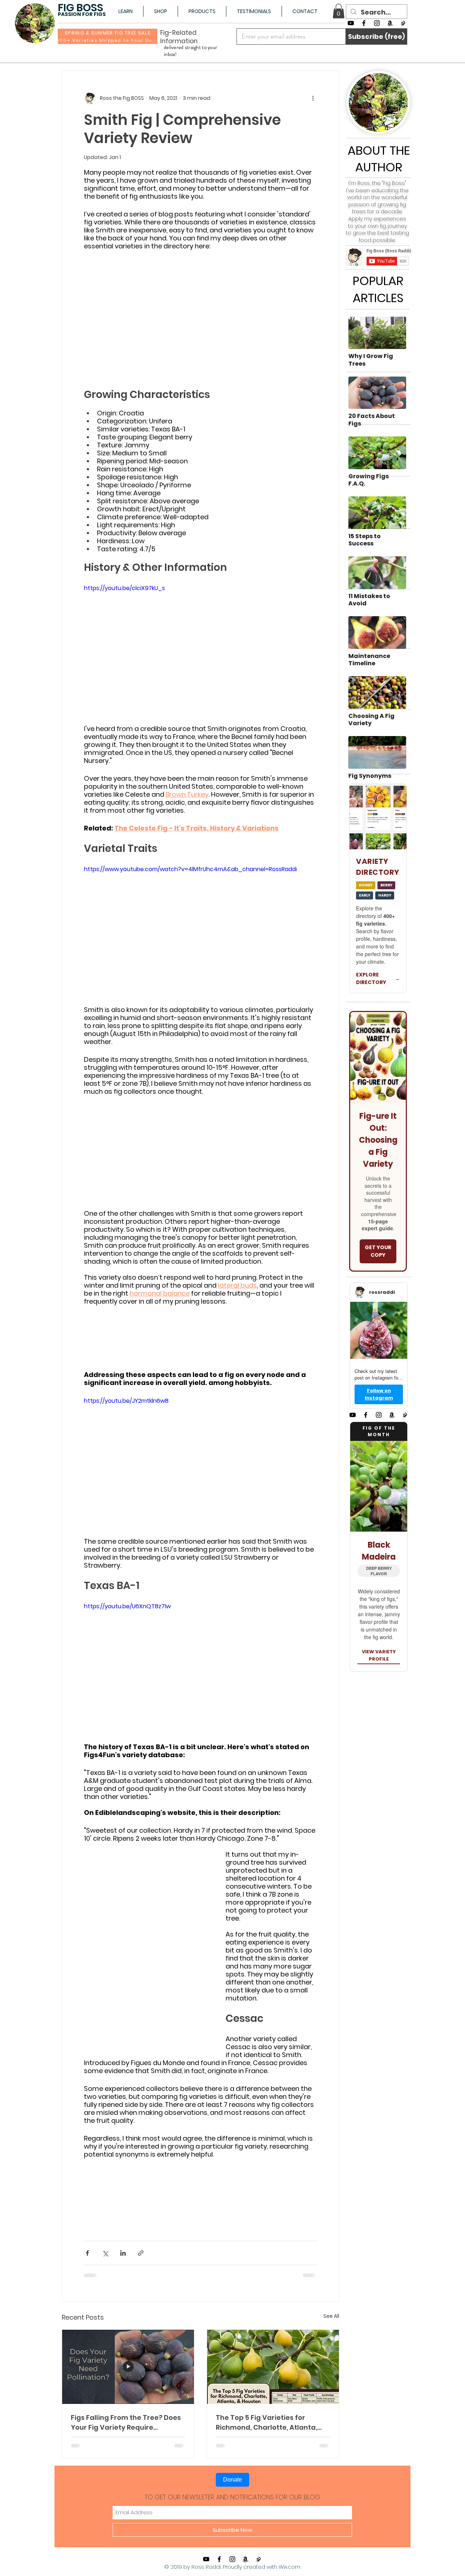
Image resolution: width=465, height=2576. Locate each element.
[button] (125, 11)
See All (331, 2316)
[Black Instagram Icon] (377, 23)
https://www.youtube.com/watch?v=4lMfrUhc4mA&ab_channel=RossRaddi (190, 869)
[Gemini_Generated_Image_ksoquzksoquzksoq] (403, 23)
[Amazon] (390, 23)
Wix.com (290, 2567)
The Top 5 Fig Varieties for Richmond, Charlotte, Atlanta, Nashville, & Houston (266, 2423)
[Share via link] (141, 2253)
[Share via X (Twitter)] (105, 2253)
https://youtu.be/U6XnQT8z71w (127, 1606)
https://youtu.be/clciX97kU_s (124, 588)
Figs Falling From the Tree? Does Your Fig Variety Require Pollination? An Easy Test (126, 2423)
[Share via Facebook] (87, 2253)
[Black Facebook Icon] (364, 23)
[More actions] (313, 98)
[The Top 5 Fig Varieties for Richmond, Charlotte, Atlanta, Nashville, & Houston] (273, 2367)
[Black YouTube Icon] (351, 23)
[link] (339, 11)
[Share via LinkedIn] (123, 2253)
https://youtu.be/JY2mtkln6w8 (126, 1401)
